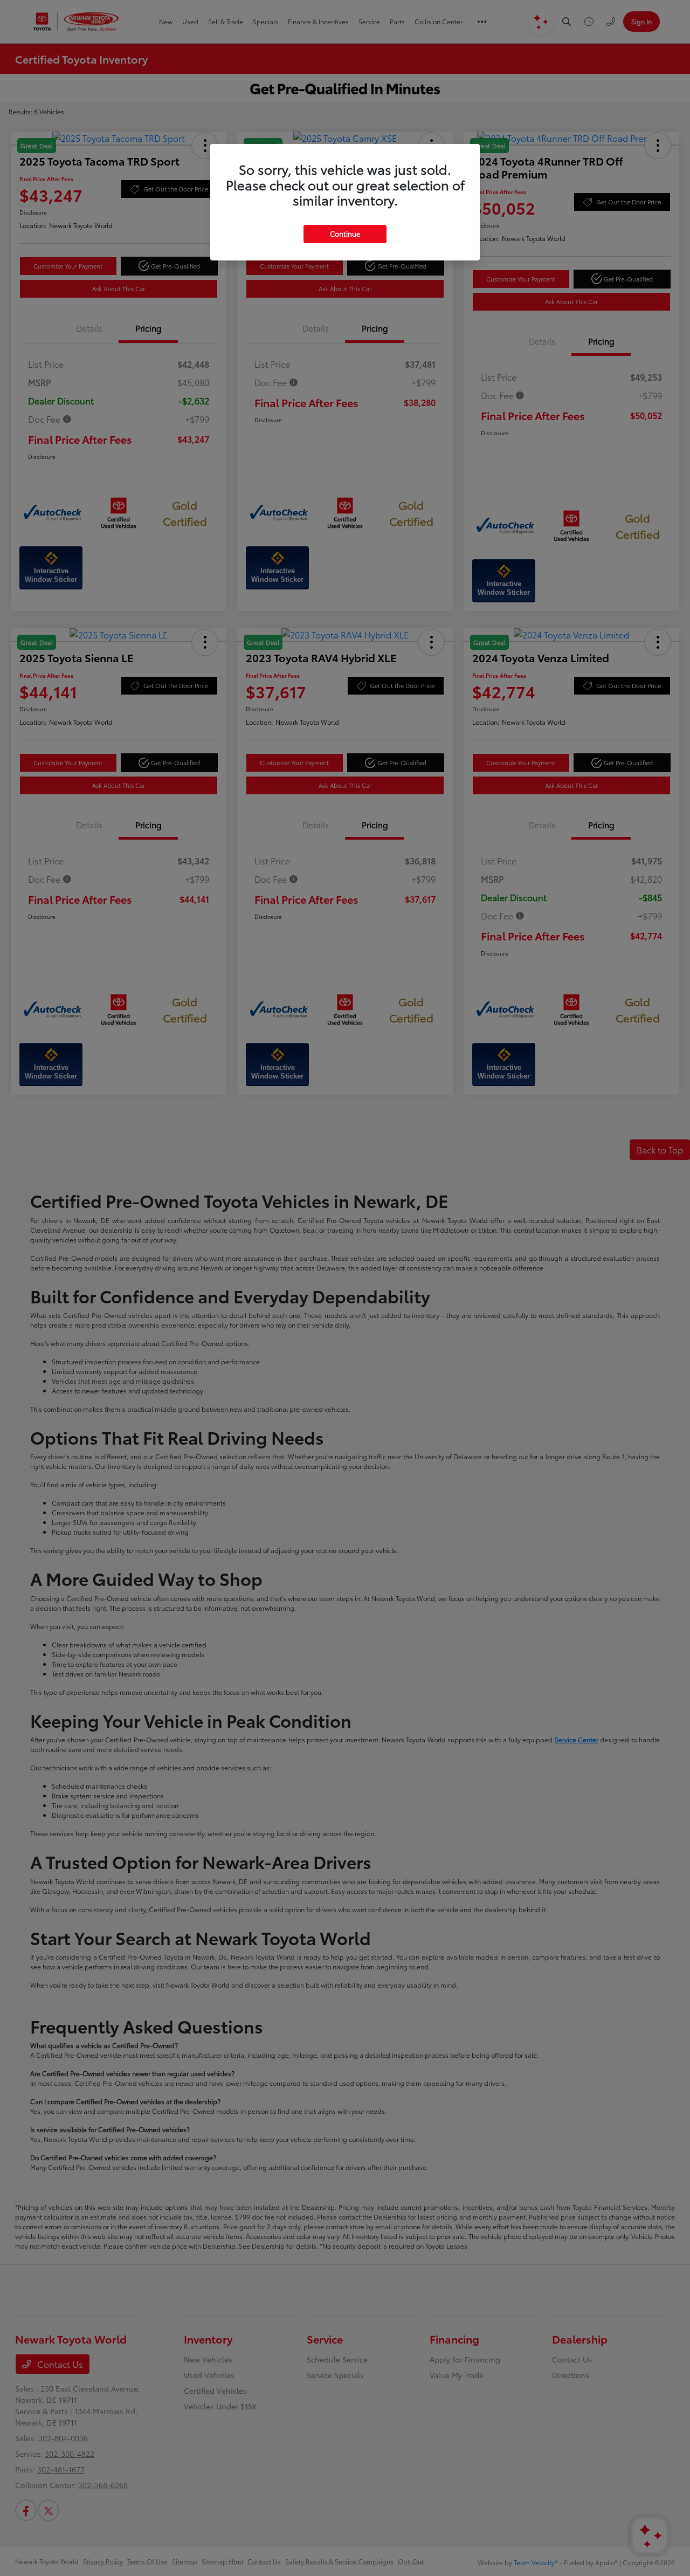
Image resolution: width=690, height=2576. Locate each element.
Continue (345, 233)
